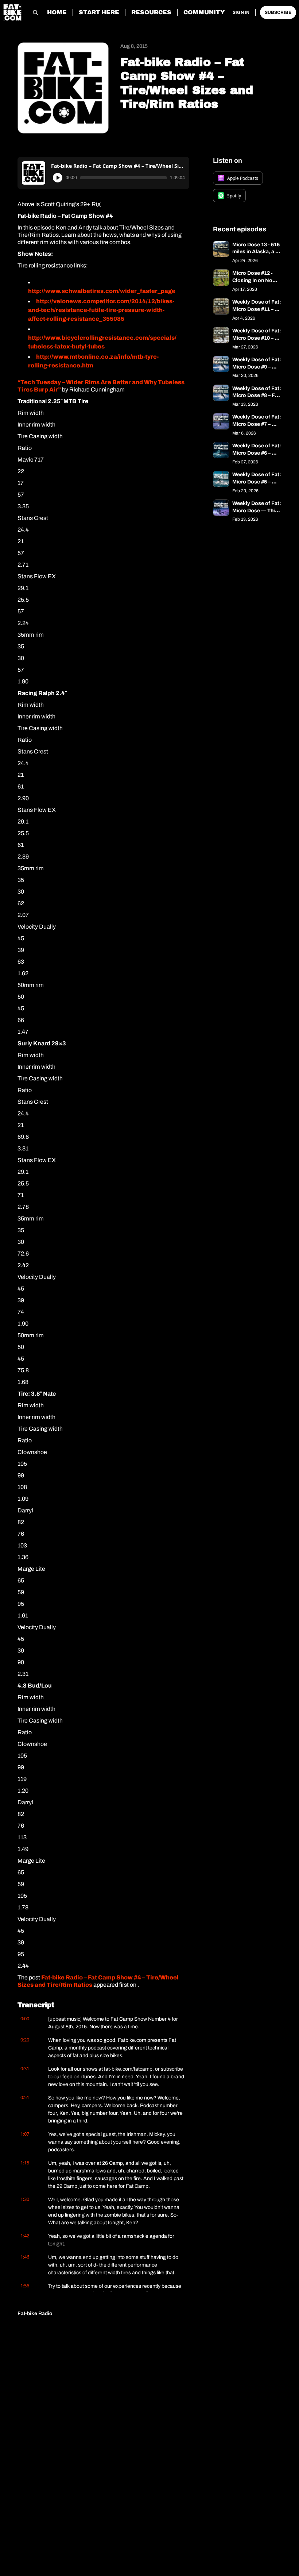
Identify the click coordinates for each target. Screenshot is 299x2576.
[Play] (58, 178)
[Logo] (12, 12)
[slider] (123, 178)
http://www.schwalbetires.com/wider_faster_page (102, 291)
